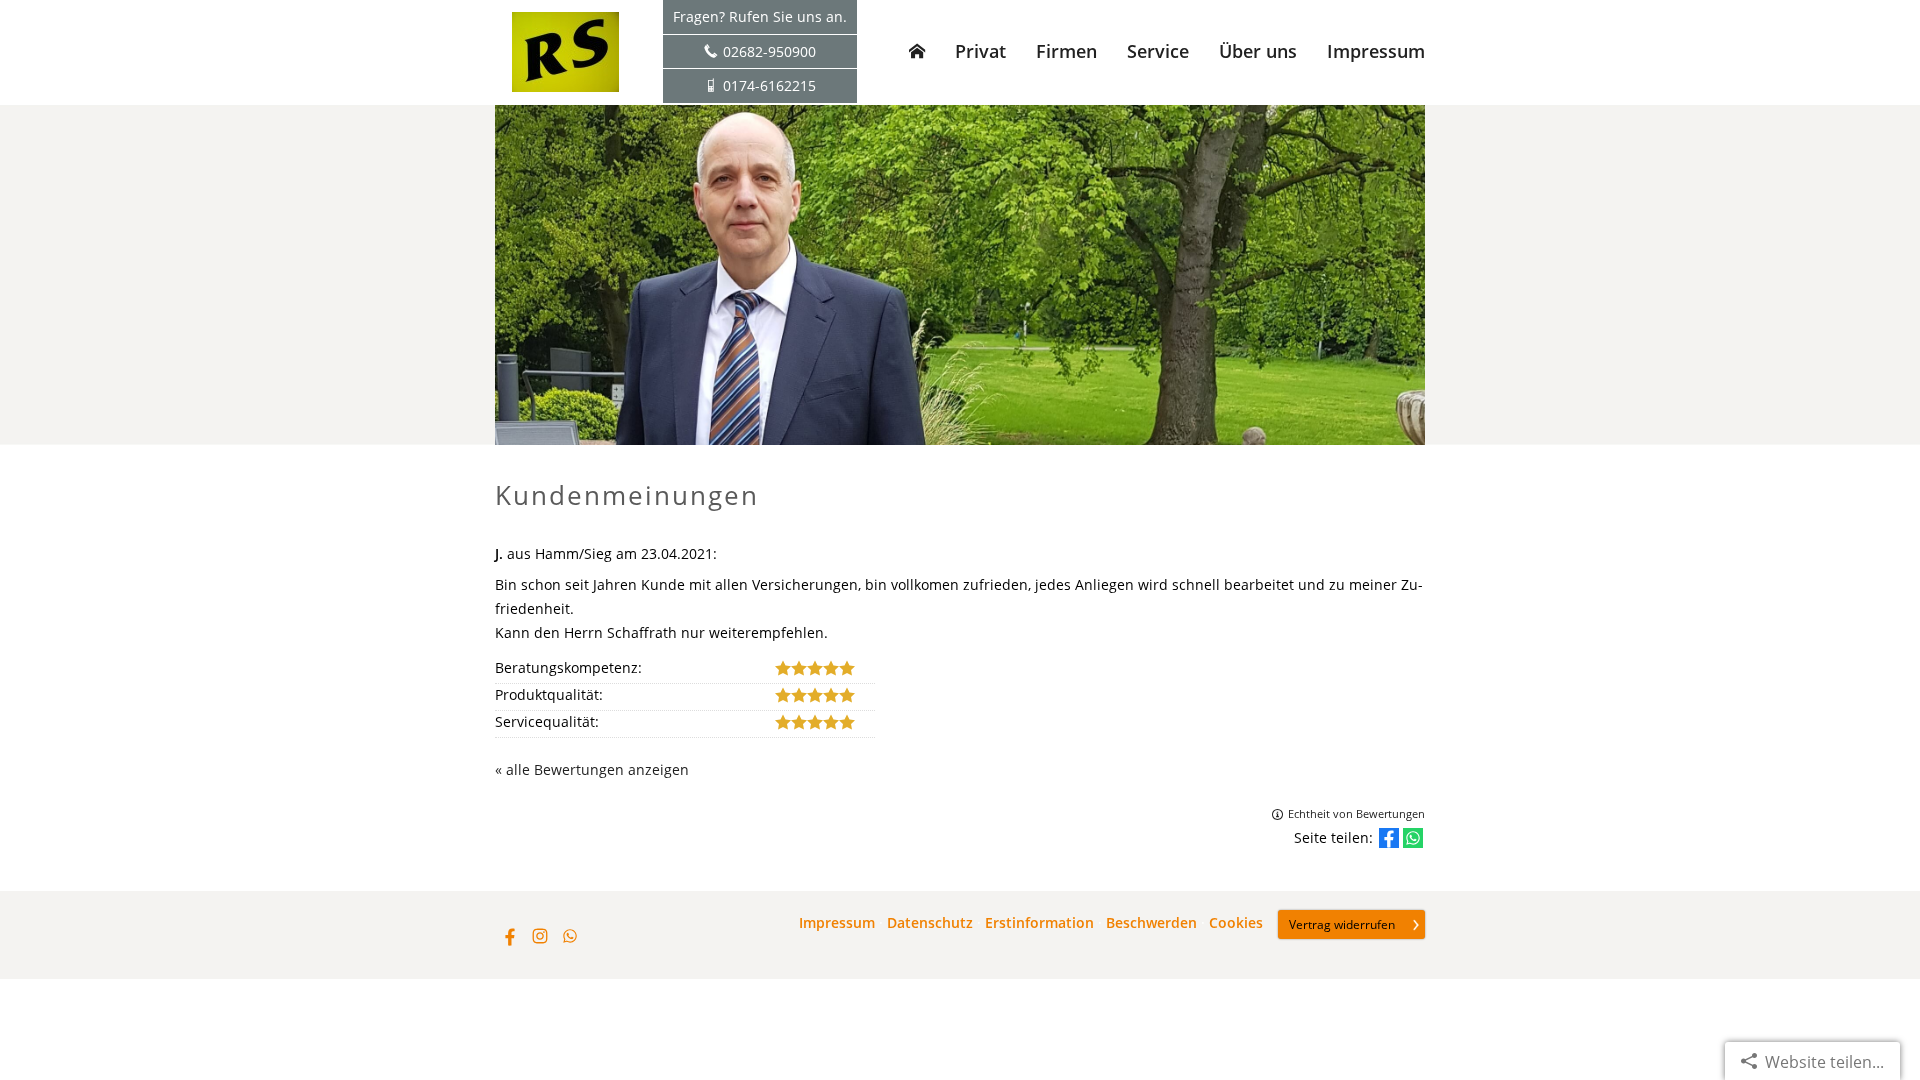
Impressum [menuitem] (1376, 51)
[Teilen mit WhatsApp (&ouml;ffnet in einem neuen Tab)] (1413, 838)
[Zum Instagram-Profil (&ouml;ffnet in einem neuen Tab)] (540, 936)
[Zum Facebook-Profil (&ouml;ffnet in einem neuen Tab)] (510, 936)
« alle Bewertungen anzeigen (592, 769)
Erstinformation (1039, 923)
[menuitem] (917, 51)
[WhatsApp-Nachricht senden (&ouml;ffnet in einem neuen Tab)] (570, 936)
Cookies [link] (1236, 923)
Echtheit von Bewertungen (1356, 813)
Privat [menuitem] (980, 51)
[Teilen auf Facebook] (1389, 838)
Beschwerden (1151, 923)
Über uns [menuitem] (1258, 51)
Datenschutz (930, 923)
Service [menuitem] (1158, 51)
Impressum (837, 923)
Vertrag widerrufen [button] (1342, 924)
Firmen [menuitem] (1066, 51)
